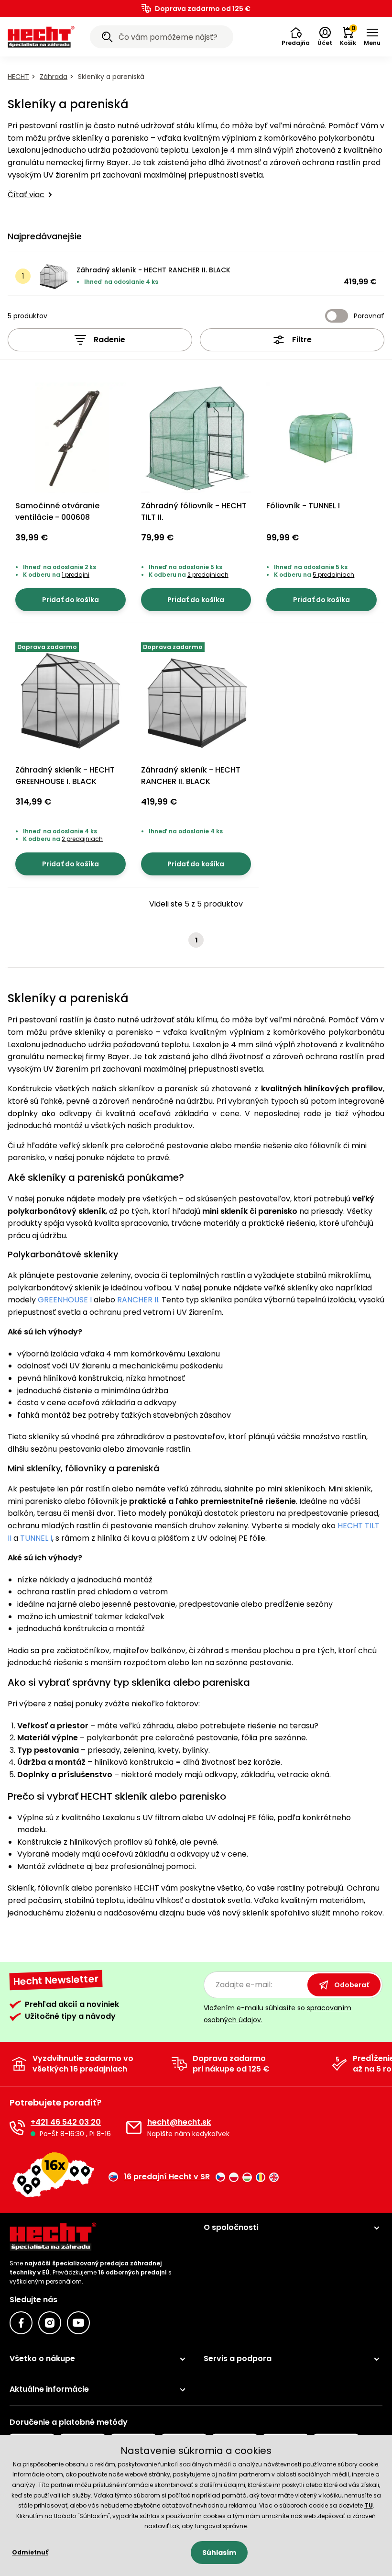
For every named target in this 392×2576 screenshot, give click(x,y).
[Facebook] (21, 2323)
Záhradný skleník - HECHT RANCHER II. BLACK (153, 270)
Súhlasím (219, 2553)
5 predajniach (333, 575)
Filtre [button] (302, 340)
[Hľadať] (107, 38)
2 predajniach (208, 575)
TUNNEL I (36, 1538)
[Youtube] (78, 2323)
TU (369, 2505)
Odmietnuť (30, 2552)
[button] (296, 37)
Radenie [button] (109, 340)
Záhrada (54, 77)
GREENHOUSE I (64, 1300)
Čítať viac (26, 195)
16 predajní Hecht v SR (167, 2177)
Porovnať (369, 316)
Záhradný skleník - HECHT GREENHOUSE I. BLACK (65, 776)
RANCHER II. (138, 1300)
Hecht (18, 77)
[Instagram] (50, 2323)
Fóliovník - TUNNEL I (303, 506)
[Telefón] (17, 2128)
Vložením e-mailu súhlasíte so (278, 2014)
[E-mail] (134, 2128)
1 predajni (76, 575)
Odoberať (352, 1985)
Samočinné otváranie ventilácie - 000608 (57, 511)
